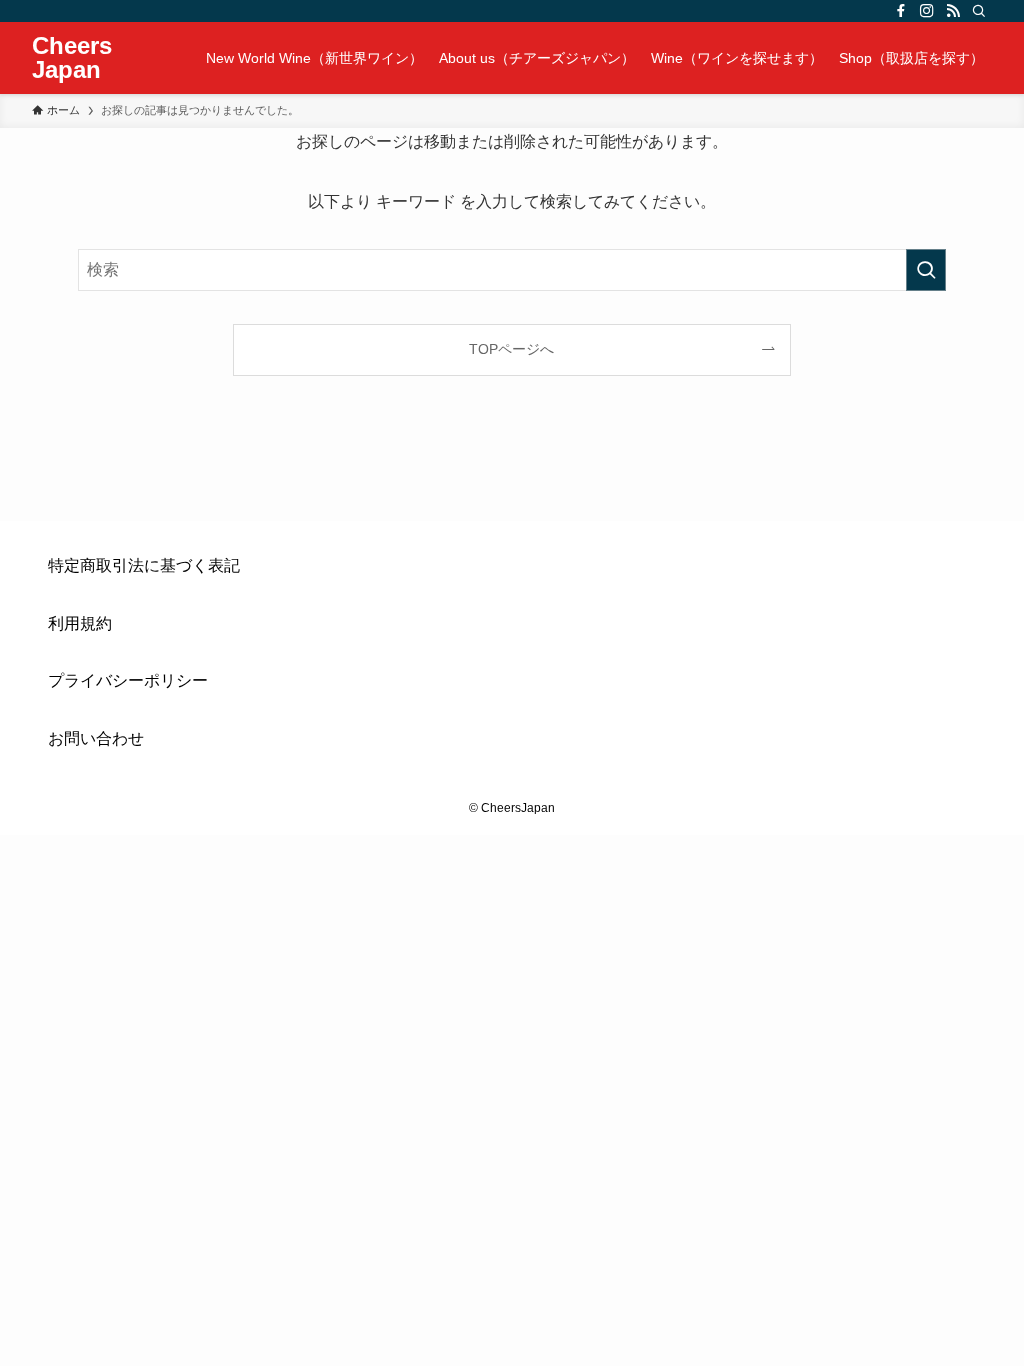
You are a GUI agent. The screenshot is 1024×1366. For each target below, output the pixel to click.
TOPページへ (511, 349)
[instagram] (927, 11)
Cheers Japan (72, 58)
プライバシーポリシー (128, 680)
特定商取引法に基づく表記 (144, 565)
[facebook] (901, 11)
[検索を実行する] (926, 270)
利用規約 (80, 623)
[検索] (979, 11)
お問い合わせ (96, 738)
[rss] (953, 11)
